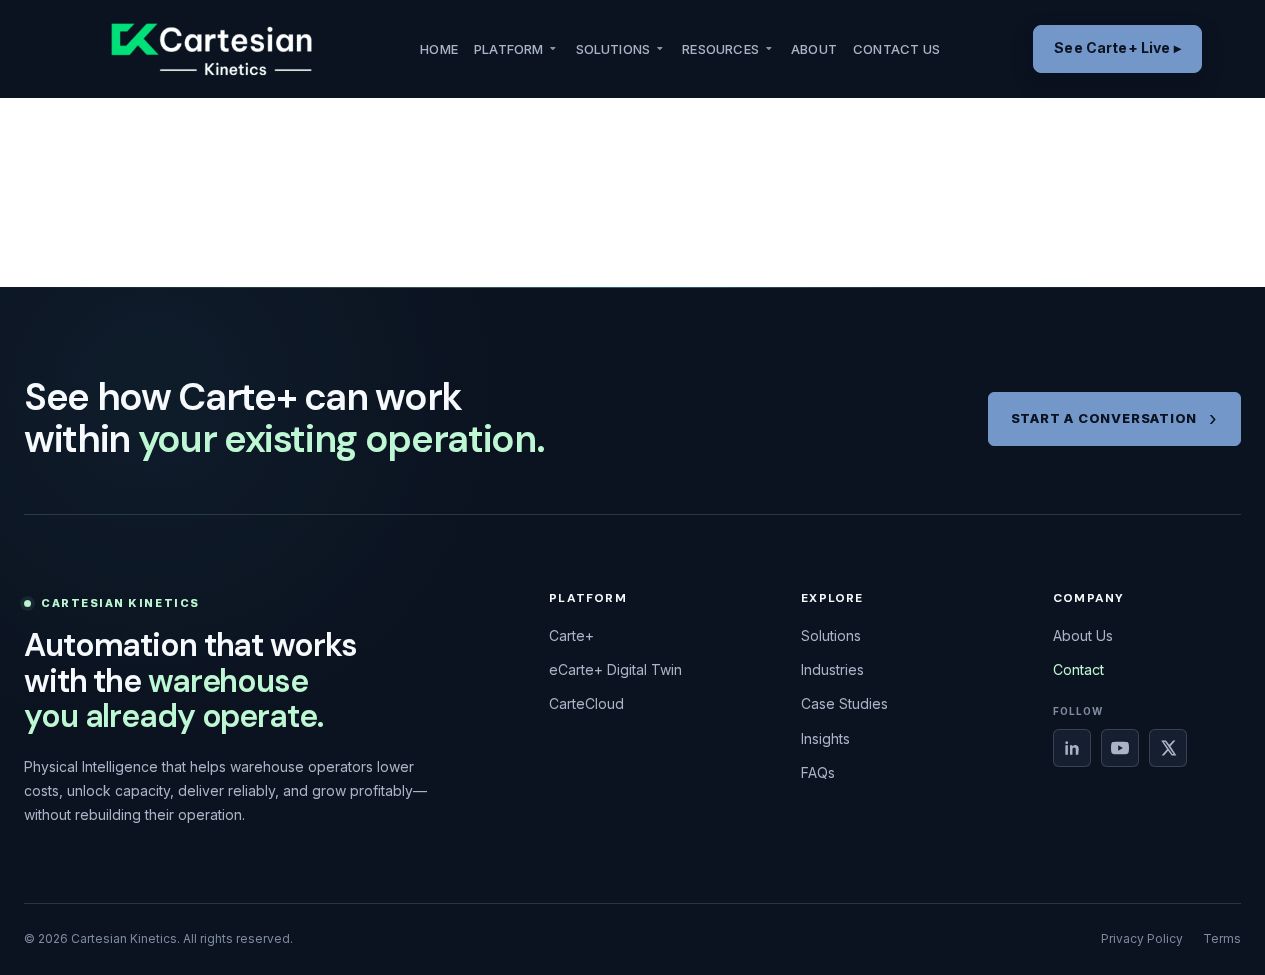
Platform (509, 49)
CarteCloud (586, 703)
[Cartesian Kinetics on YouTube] (1120, 748)
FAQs (818, 772)
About (814, 49)
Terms (1222, 938)
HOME (439, 49)
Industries (832, 669)
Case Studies (844, 703)
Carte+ (571, 635)
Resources (720, 49)
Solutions (613, 49)
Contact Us (896, 49)
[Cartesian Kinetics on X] (1168, 748)
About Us (1083, 635)
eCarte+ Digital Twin (615, 669)
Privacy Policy (1142, 938)
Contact (1078, 669)
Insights (825, 738)
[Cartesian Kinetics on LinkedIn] (1072, 748)
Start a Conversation (1104, 418)
